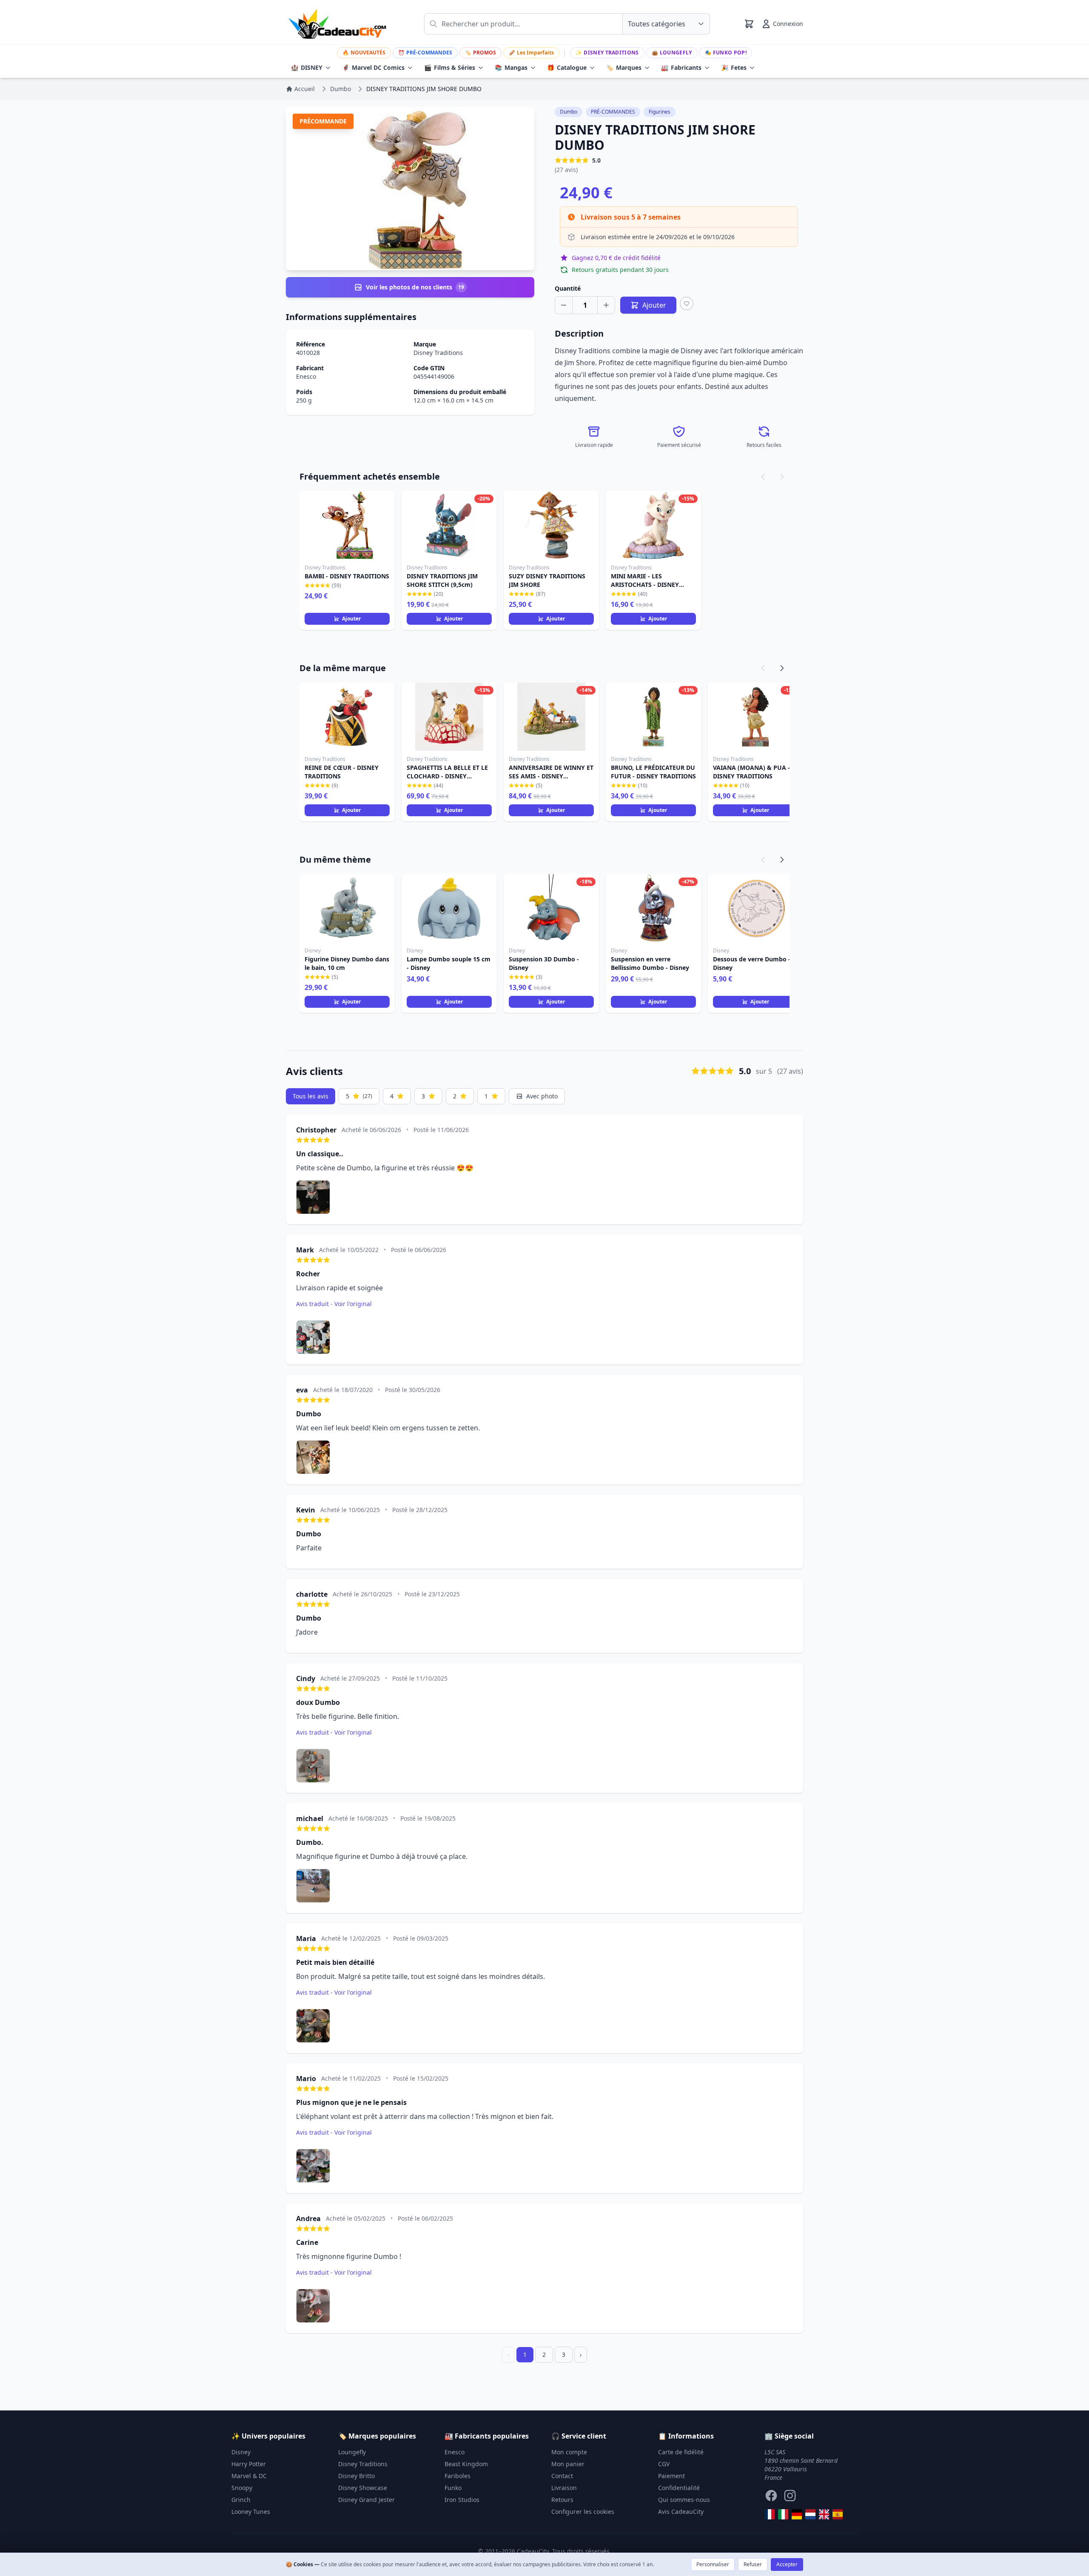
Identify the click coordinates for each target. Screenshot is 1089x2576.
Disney (241, 2452)
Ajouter (351, 619)
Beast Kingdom (466, 2464)
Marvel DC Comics (373, 67)
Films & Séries (450, 67)
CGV (664, 2464)
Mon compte (569, 2452)
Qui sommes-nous (684, 2500)
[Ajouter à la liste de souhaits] (687, 303)
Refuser (753, 2564)
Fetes (734, 67)
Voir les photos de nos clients (415, 287)
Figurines (660, 112)
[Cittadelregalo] (783, 2514)
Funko (453, 2488)
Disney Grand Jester (366, 2500)
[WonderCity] (797, 2514)
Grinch (241, 2500)
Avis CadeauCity (681, 2512)
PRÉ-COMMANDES (425, 53)
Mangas (511, 67)
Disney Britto (356, 2476)
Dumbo (569, 112)
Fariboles (458, 2476)
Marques (624, 67)
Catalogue (567, 67)
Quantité (568, 288)
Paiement (671, 2476)
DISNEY (307, 67)
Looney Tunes (251, 2512)
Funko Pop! (726, 53)
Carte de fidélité (681, 2452)
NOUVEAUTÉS (364, 53)
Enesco (306, 376)
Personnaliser (713, 2564)
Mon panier (568, 2464)
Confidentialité (679, 2488)
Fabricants (681, 67)
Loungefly (672, 53)
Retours (562, 2500)
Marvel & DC (249, 2476)
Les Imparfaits (531, 53)
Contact (562, 2476)
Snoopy (242, 2488)
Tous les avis (311, 1096)
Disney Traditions (607, 53)
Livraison (564, 2488)
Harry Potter (249, 2464)
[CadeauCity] (770, 2514)
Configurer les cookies (583, 2512)
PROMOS (480, 53)
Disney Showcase (363, 2488)
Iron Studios (462, 2500)
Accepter (787, 2564)
